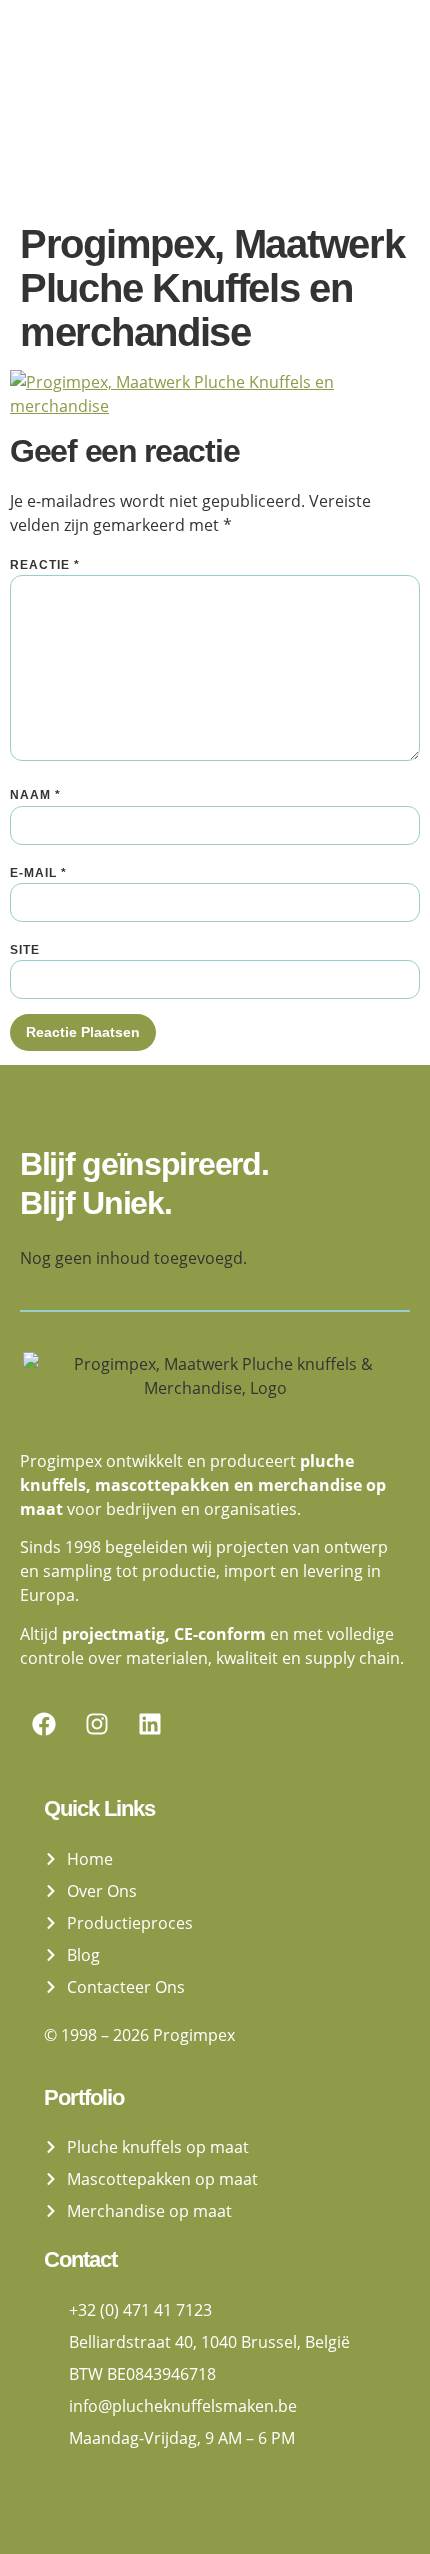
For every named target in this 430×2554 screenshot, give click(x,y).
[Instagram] (97, 1724)
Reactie (45, 565)
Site (25, 950)
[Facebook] (44, 1724)
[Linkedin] (150, 1724)
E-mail (38, 873)
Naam (35, 795)
